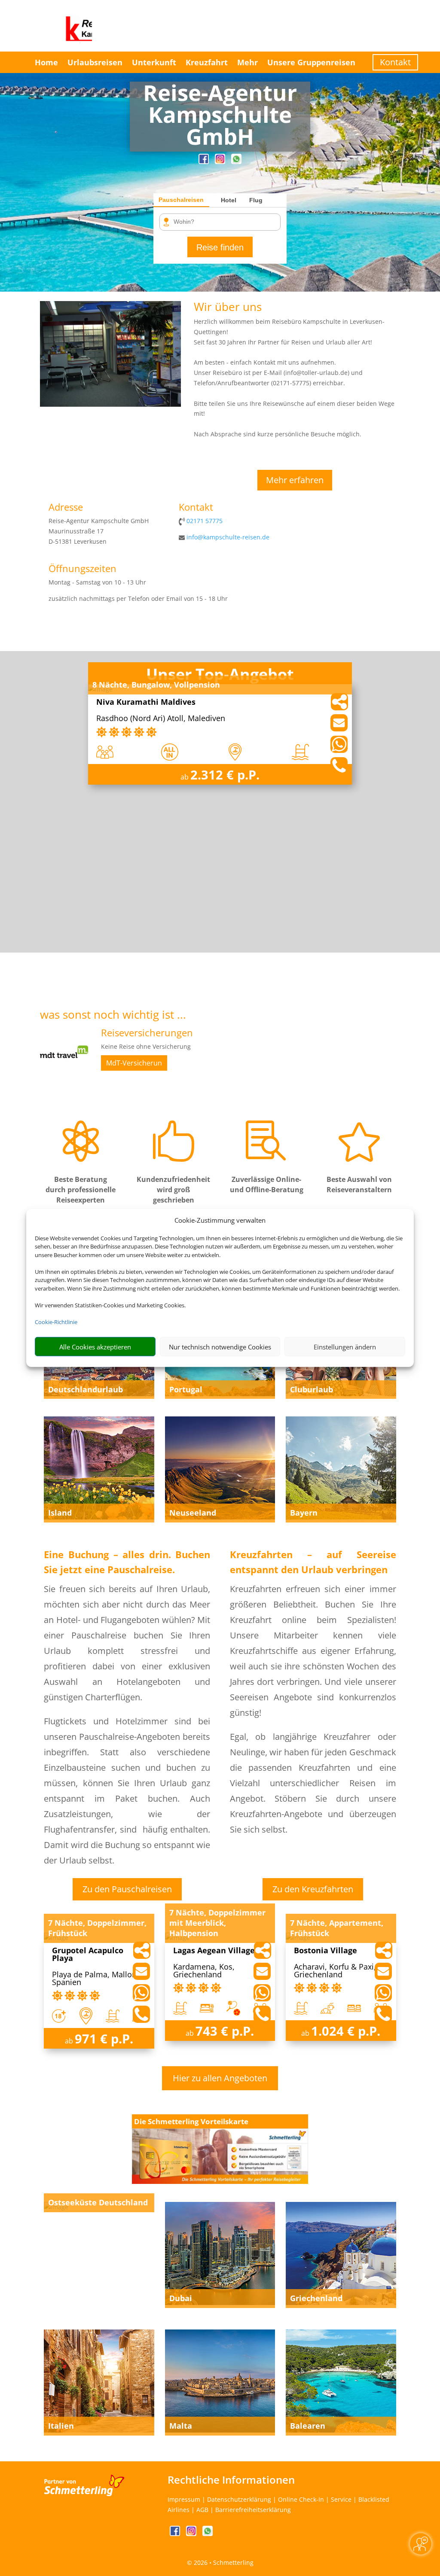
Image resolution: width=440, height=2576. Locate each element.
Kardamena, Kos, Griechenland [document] (204, 1971)
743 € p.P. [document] (225, 2031)
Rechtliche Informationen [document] (231, 2480)
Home (46, 62)
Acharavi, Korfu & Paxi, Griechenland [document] (335, 1971)
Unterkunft (154, 62)
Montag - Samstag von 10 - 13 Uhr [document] (97, 582)
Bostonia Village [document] (325, 1951)
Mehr (247, 62)
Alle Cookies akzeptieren (95, 1347)
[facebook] (205, 162)
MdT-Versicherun (134, 1063)
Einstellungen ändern (345, 1347)
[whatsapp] (236, 162)
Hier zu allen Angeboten (220, 2078)
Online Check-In (301, 2499)
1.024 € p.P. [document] (346, 2031)
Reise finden (220, 247)
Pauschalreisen (181, 200)
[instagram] (221, 162)
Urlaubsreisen (95, 62)
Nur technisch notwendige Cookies (220, 1347)
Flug (256, 200)
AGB (202, 2510)
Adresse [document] (66, 508)
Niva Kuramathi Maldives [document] (146, 702)
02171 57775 (205, 521)
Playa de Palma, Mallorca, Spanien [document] (99, 1979)
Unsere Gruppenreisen (311, 62)
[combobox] (223, 222)
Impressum (184, 2499)
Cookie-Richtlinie (56, 1322)
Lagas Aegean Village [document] (214, 1951)
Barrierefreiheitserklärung (253, 2510)
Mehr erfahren (295, 480)
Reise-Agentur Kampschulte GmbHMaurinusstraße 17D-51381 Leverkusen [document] (99, 531)
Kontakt (395, 62)
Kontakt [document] (196, 508)
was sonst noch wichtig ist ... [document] (113, 1015)
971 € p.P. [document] (104, 2039)
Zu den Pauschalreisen (127, 1889)
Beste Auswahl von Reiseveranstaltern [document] (359, 1184)
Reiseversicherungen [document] (147, 1033)
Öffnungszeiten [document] (82, 569)
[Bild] (64, 1073)
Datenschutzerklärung (239, 2499)
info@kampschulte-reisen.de (228, 537)
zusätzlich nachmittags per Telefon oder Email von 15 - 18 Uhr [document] (138, 598)
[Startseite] (110, 404)
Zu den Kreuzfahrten (313, 1889)
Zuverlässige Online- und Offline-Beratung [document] (267, 1184)
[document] (220, 117)
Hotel (229, 200)
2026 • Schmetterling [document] (223, 2562)
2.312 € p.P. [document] (225, 775)
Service (341, 2499)
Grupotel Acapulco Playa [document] (88, 1955)
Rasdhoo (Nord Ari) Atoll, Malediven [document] (161, 719)
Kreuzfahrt (207, 62)
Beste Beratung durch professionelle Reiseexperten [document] (81, 1190)
